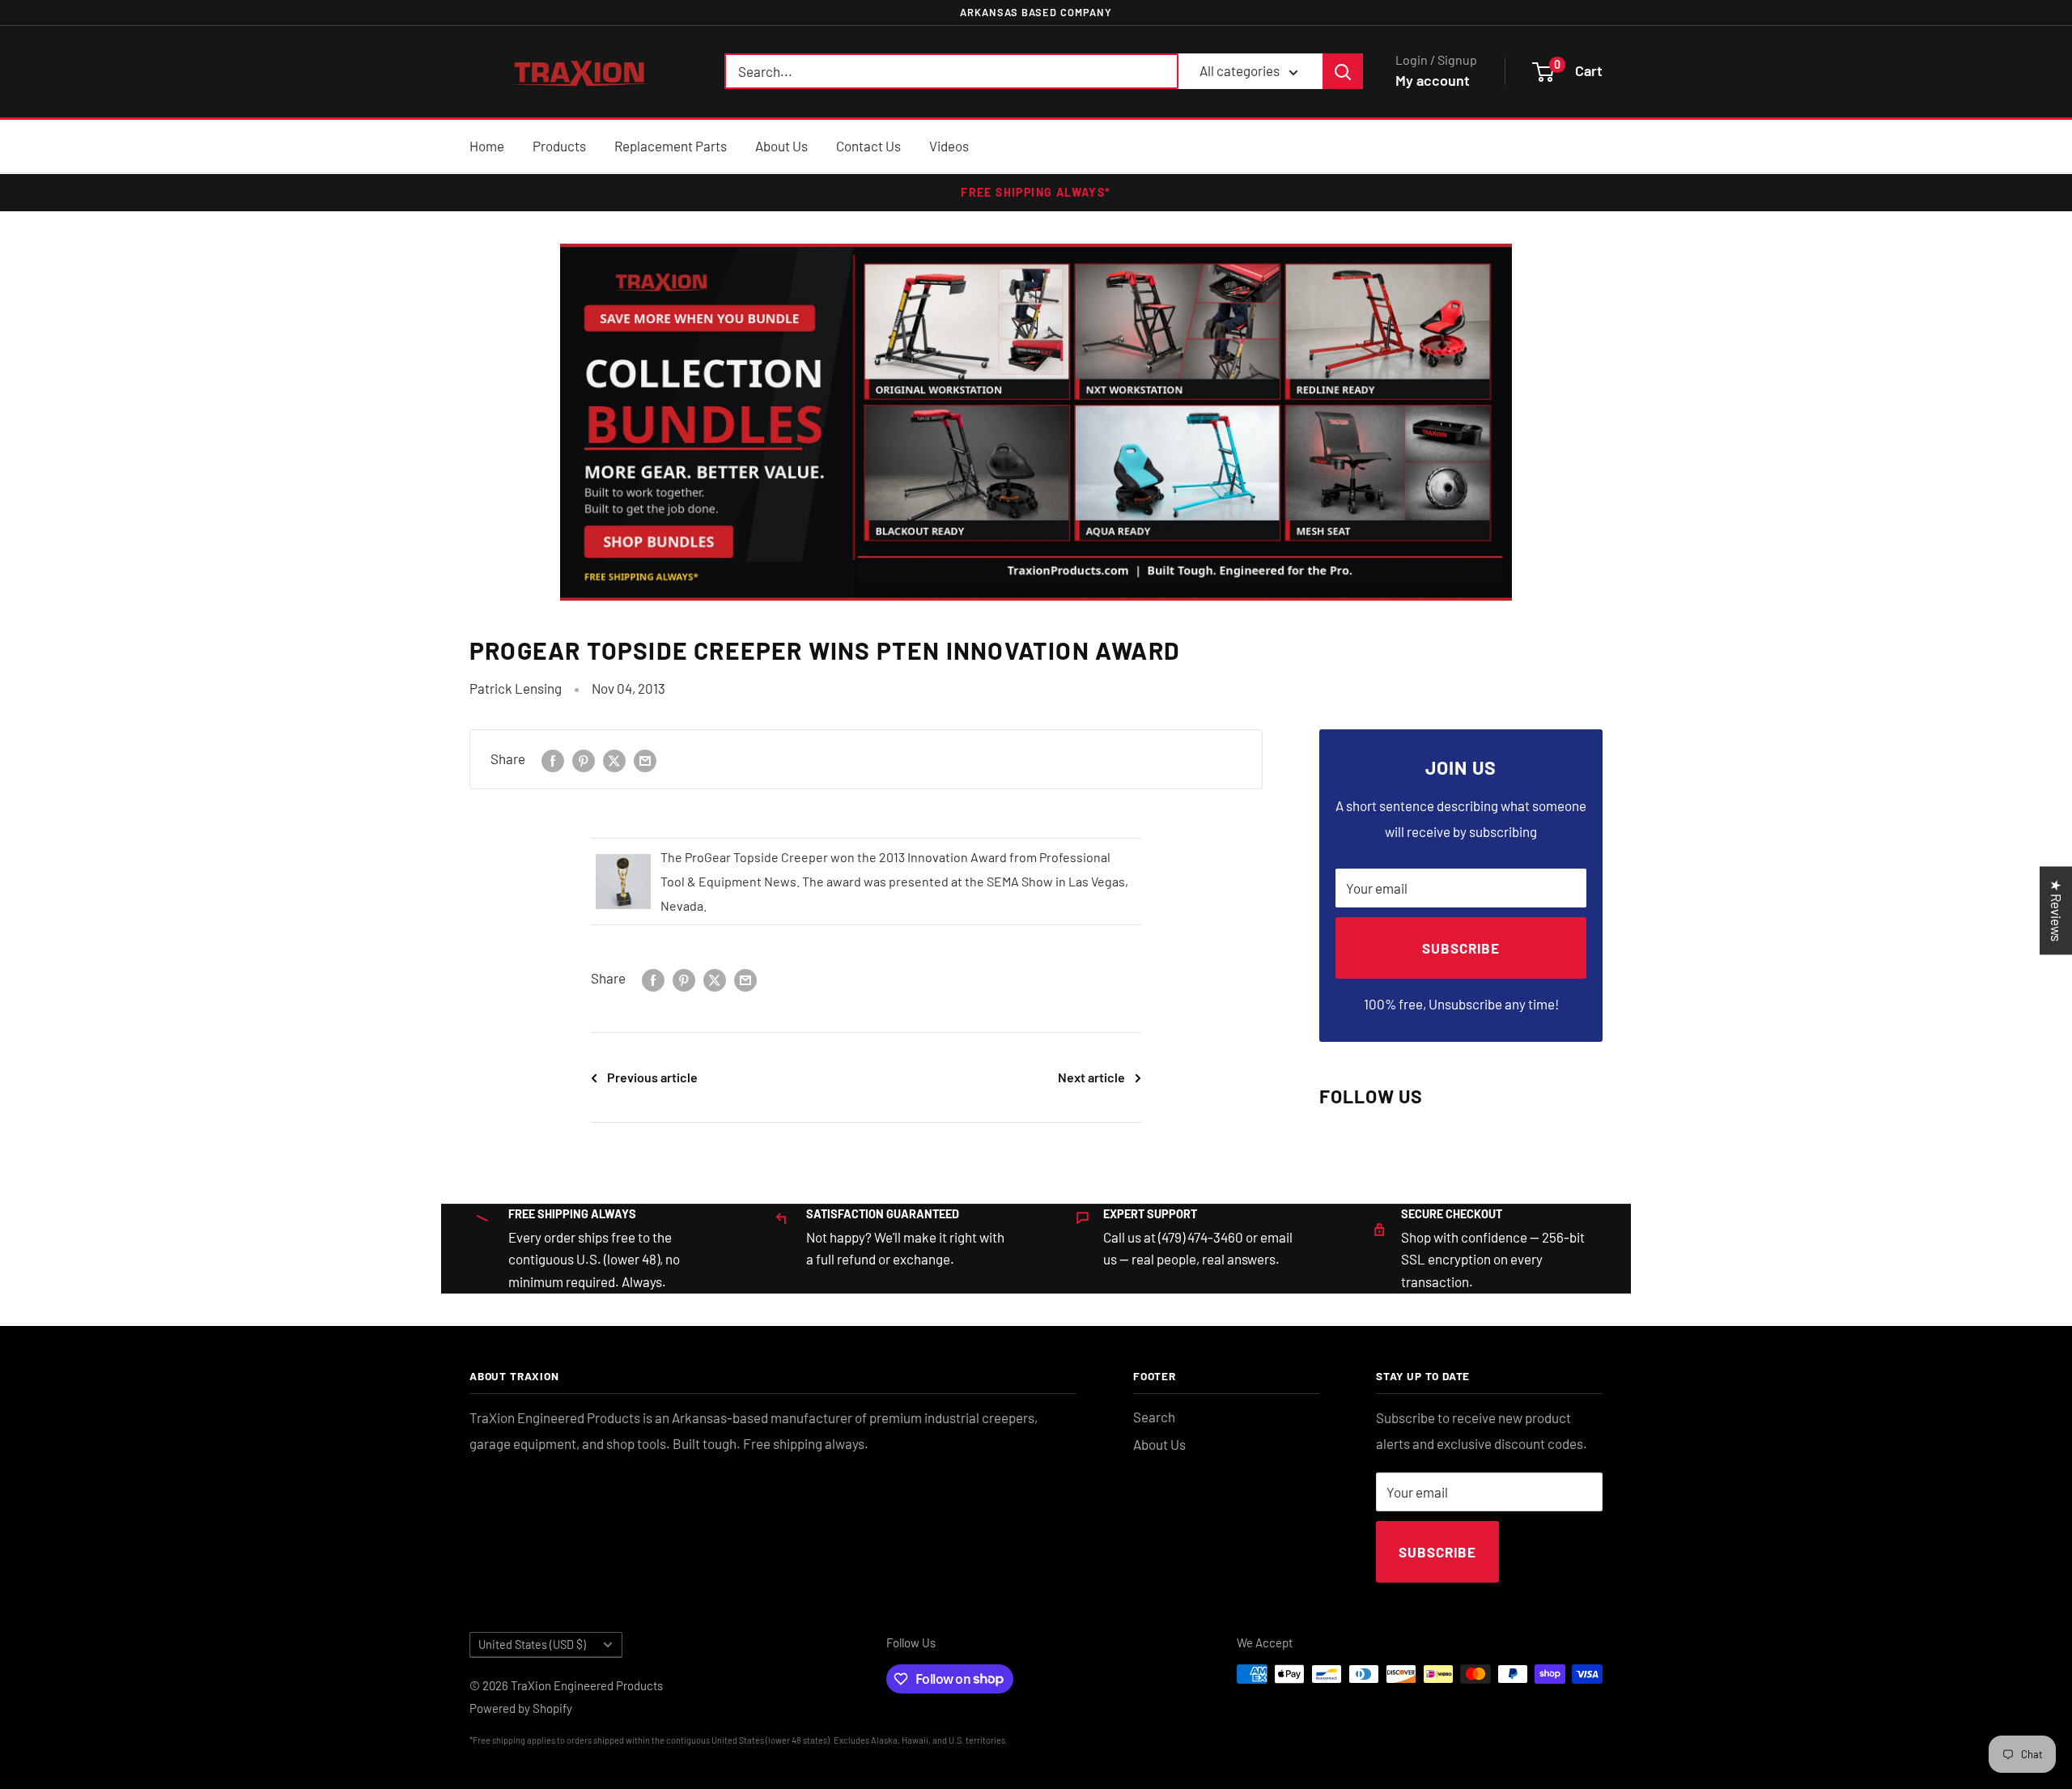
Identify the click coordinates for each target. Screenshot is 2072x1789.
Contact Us (868, 146)
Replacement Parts (671, 146)
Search (1154, 1417)
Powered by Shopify (521, 1708)
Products (559, 146)
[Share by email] (645, 759)
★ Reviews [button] (2057, 910)
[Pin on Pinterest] (584, 759)
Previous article (652, 1077)
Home (487, 146)
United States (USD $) (532, 1645)
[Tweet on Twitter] (614, 759)
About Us (781, 146)
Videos (949, 146)
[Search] (1343, 72)
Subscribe (1461, 948)
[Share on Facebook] (553, 759)
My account (1433, 81)
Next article (1091, 1077)
